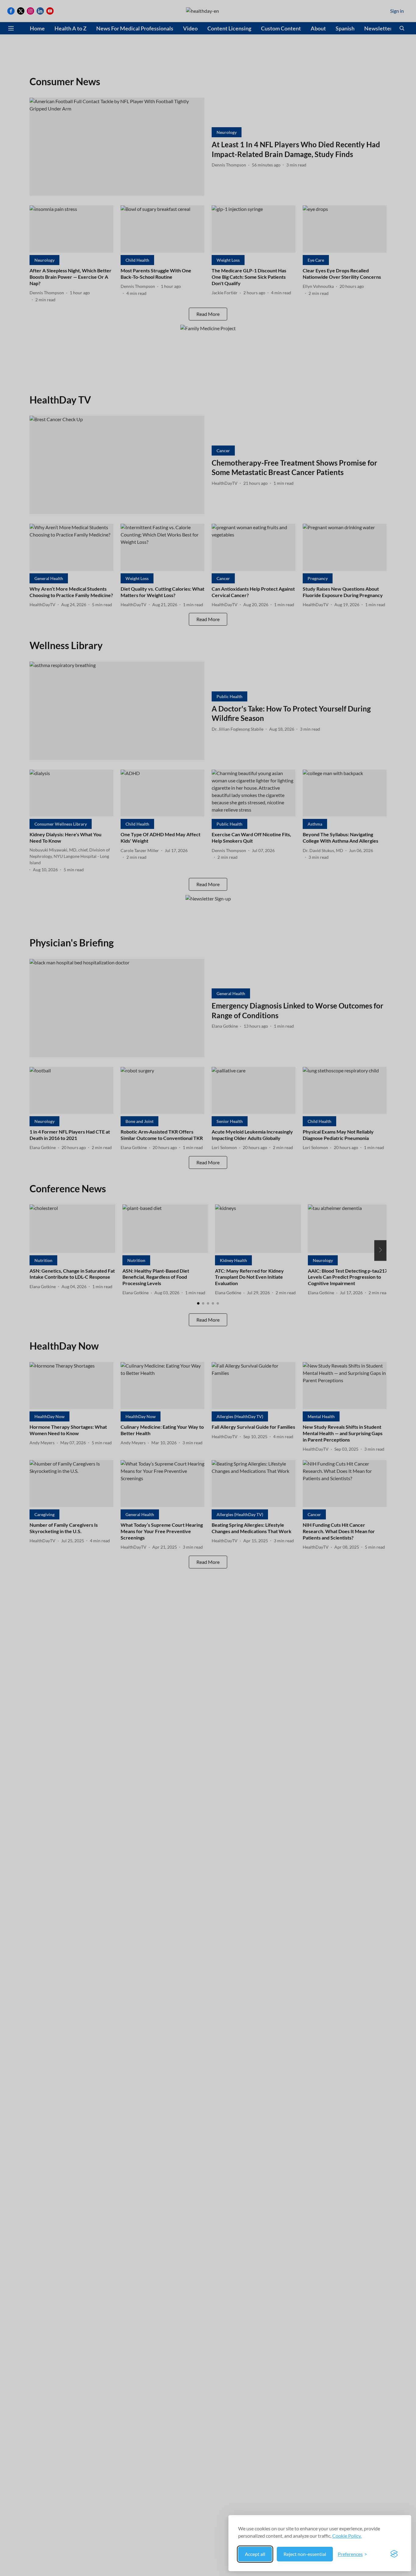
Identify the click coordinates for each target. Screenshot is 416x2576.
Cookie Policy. (347, 2536)
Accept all (255, 2554)
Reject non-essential (305, 2554)
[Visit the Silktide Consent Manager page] (394, 2554)
